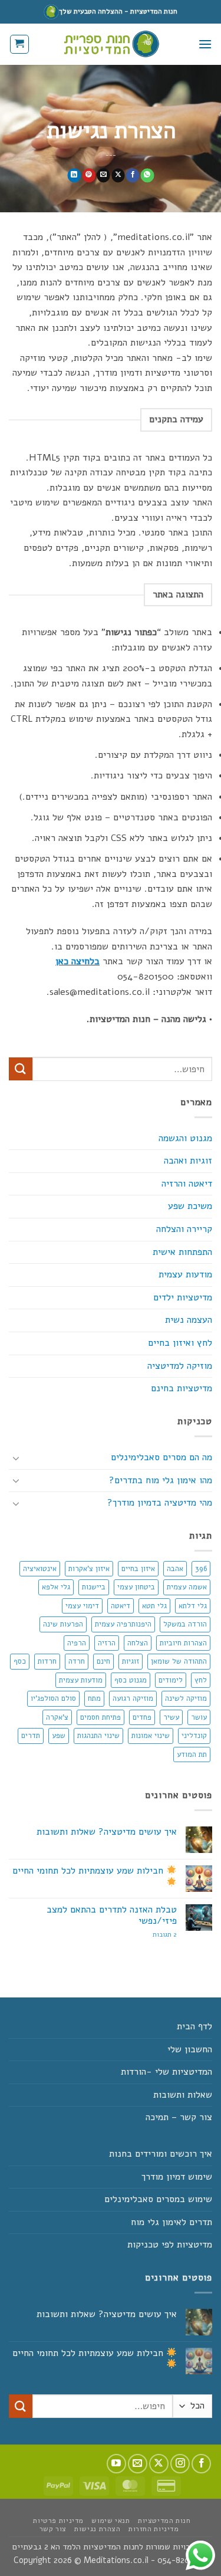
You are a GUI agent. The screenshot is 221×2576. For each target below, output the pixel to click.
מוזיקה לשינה (186, 1698)
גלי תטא (154, 1606)
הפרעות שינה (63, 1624)
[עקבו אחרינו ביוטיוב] (116, 2464)
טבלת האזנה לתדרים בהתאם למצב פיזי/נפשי (112, 1915)
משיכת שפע (190, 1206)
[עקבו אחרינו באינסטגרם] (180, 2464)
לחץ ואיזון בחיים (180, 1343)
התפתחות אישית (182, 1252)
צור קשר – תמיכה (179, 2117)
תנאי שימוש (111, 2521)
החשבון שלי (190, 2049)
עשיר (171, 1717)
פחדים (142, 1717)
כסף (20, 1661)
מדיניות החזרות (154, 2529)
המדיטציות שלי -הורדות (166, 2072)
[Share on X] (118, 176)
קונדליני (194, 1736)
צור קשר (53, 2529)
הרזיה (107, 1643)
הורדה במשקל (185, 1624)
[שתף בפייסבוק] (132, 176)
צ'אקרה (57, 1717)
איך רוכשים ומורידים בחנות (161, 2154)
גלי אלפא (56, 1587)
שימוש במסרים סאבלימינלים (158, 2199)
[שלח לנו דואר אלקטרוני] (138, 2464)
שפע (59, 1736)
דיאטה (121, 1606)
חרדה (77, 1661)
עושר (199, 1717)
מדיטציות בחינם (182, 1388)
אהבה (175, 1569)
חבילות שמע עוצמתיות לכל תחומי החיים (89, 1871)
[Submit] (21, 1069)
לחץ (201, 1680)
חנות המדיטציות (164, 2521)
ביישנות (94, 1587)
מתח (94, 1698)
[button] (205, 44)
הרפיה (77, 1643)
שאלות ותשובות (183, 2095)
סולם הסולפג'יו (53, 1698)
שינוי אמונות (151, 1736)
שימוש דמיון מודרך (177, 2177)
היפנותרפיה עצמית (123, 1624)
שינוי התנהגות (98, 1736)
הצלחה (138, 1643)
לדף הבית (194, 2026)
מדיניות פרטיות (58, 2521)
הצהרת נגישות (97, 2529)
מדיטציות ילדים (183, 1297)
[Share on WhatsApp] (147, 176)
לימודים (171, 1680)
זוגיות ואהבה (188, 1161)
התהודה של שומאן (179, 1661)
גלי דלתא (193, 1606)
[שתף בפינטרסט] (89, 176)
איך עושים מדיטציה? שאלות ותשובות (107, 1832)
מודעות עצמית (185, 1274)
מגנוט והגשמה (185, 1138)
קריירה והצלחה (184, 1229)
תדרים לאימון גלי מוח (171, 2222)
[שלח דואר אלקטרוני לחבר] (103, 176)
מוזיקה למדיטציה (180, 1366)
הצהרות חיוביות (183, 1643)
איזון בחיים (138, 1569)
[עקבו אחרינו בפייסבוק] (201, 2464)
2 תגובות (151, 1935)
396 (201, 1569)
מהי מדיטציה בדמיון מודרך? (160, 1503)
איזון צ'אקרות (89, 1569)
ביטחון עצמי (136, 1587)
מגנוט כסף (131, 1680)
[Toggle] (16, 1458)
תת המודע (192, 1754)
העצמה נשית (189, 1320)
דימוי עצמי (82, 1606)
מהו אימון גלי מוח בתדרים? (161, 1480)
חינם (103, 1661)
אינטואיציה (40, 1569)
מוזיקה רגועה (133, 1698)
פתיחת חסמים (100, 1717)
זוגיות (131, 1661)
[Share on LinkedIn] (74, 176)
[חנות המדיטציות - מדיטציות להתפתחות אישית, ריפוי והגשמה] (111, 44)
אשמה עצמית (187, 1587)
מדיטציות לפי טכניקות (170, 2245)
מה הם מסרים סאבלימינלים (161, 1457)
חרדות (47, 1661)
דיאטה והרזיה (187, 1184)
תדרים (31, 1736)
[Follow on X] (159, 2464)
